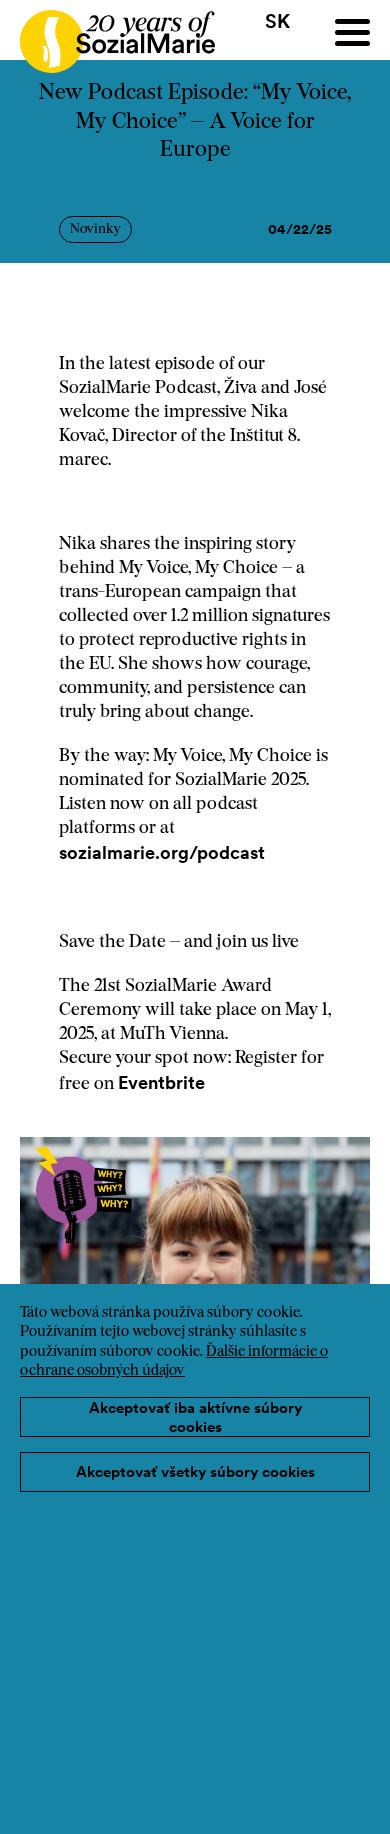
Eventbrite (163, 1082)
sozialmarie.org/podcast (164, 852)
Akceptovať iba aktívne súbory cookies (195, 1417)
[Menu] (352, 32)
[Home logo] (107, 32)
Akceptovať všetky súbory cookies (195, 1471)
